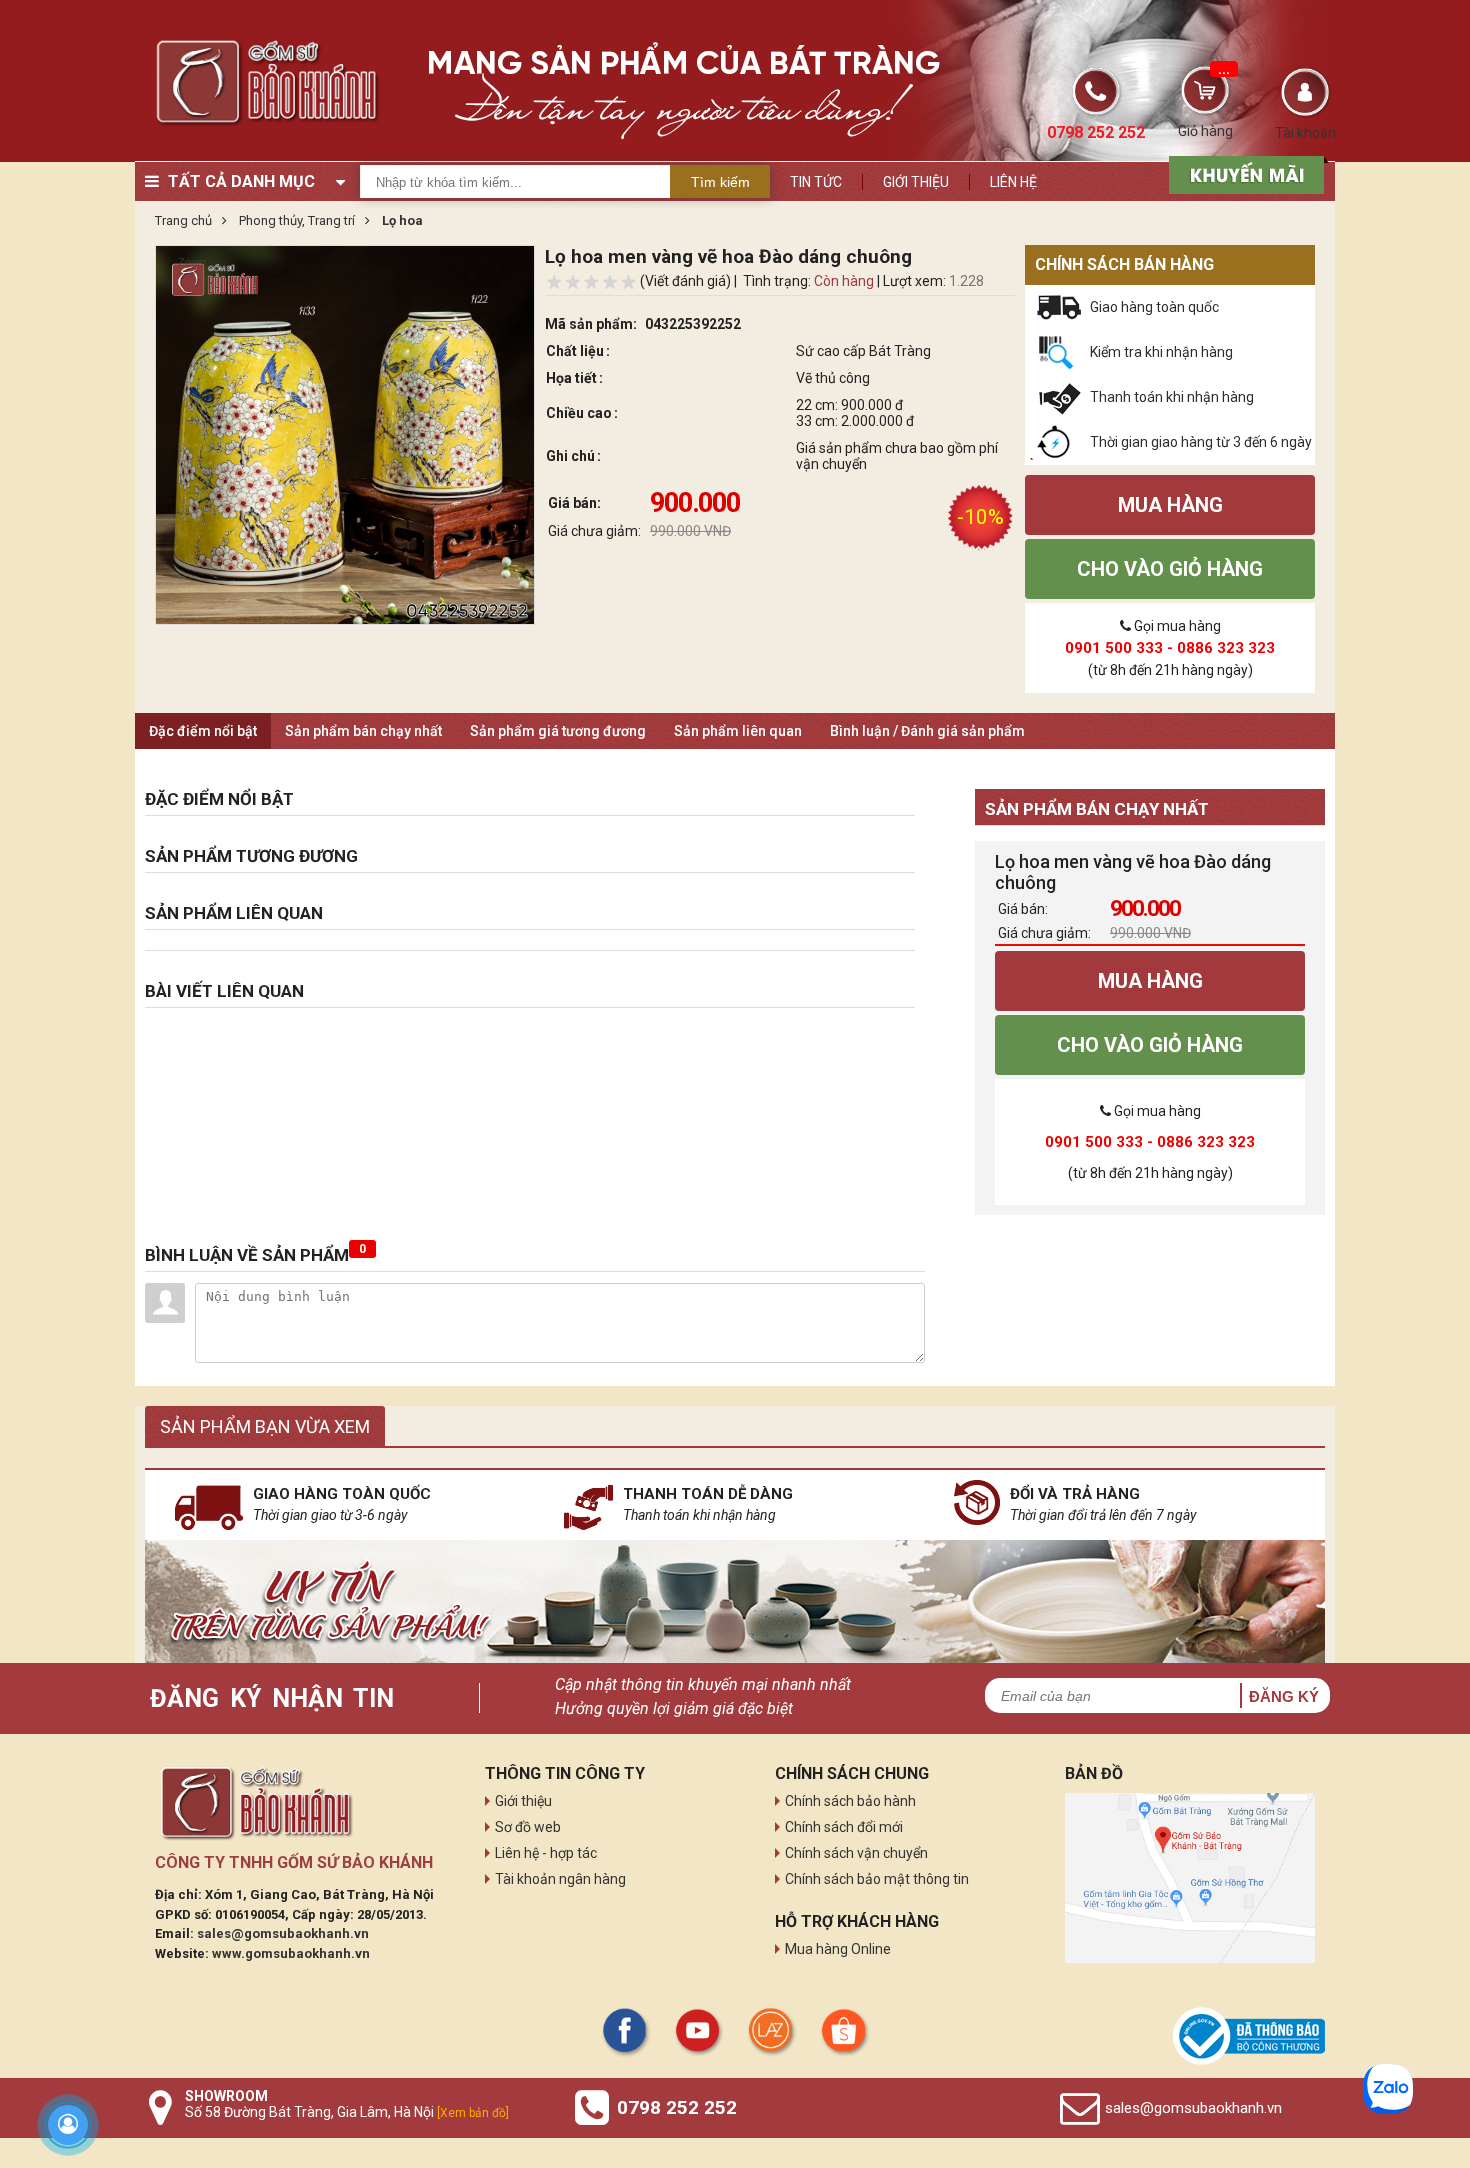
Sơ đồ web (528, 1827)
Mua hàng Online (838, 1949)
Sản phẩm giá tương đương (558, 731)
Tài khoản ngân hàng (560, 1879)
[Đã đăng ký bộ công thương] (1249, 2036)
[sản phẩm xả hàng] (1243, 173)
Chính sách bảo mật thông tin (877, 1879)
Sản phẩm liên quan (738, 731)
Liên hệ (1013, 182)
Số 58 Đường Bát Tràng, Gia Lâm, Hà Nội (347, 2112)
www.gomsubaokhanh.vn (291, 1953)
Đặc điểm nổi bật (203, 731)
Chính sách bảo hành (850, 1801)
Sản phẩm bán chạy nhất (363, 731)
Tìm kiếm (720, 182)
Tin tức (816, 182)
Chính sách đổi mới (844, 1827)
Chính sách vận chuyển (856, 1853)
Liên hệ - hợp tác (546, 1853)
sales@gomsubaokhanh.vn (283, 1933)
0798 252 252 (677, 2107)
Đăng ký (1284, 1696)
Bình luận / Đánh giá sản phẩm (927, 731)
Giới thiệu (916, 182)
